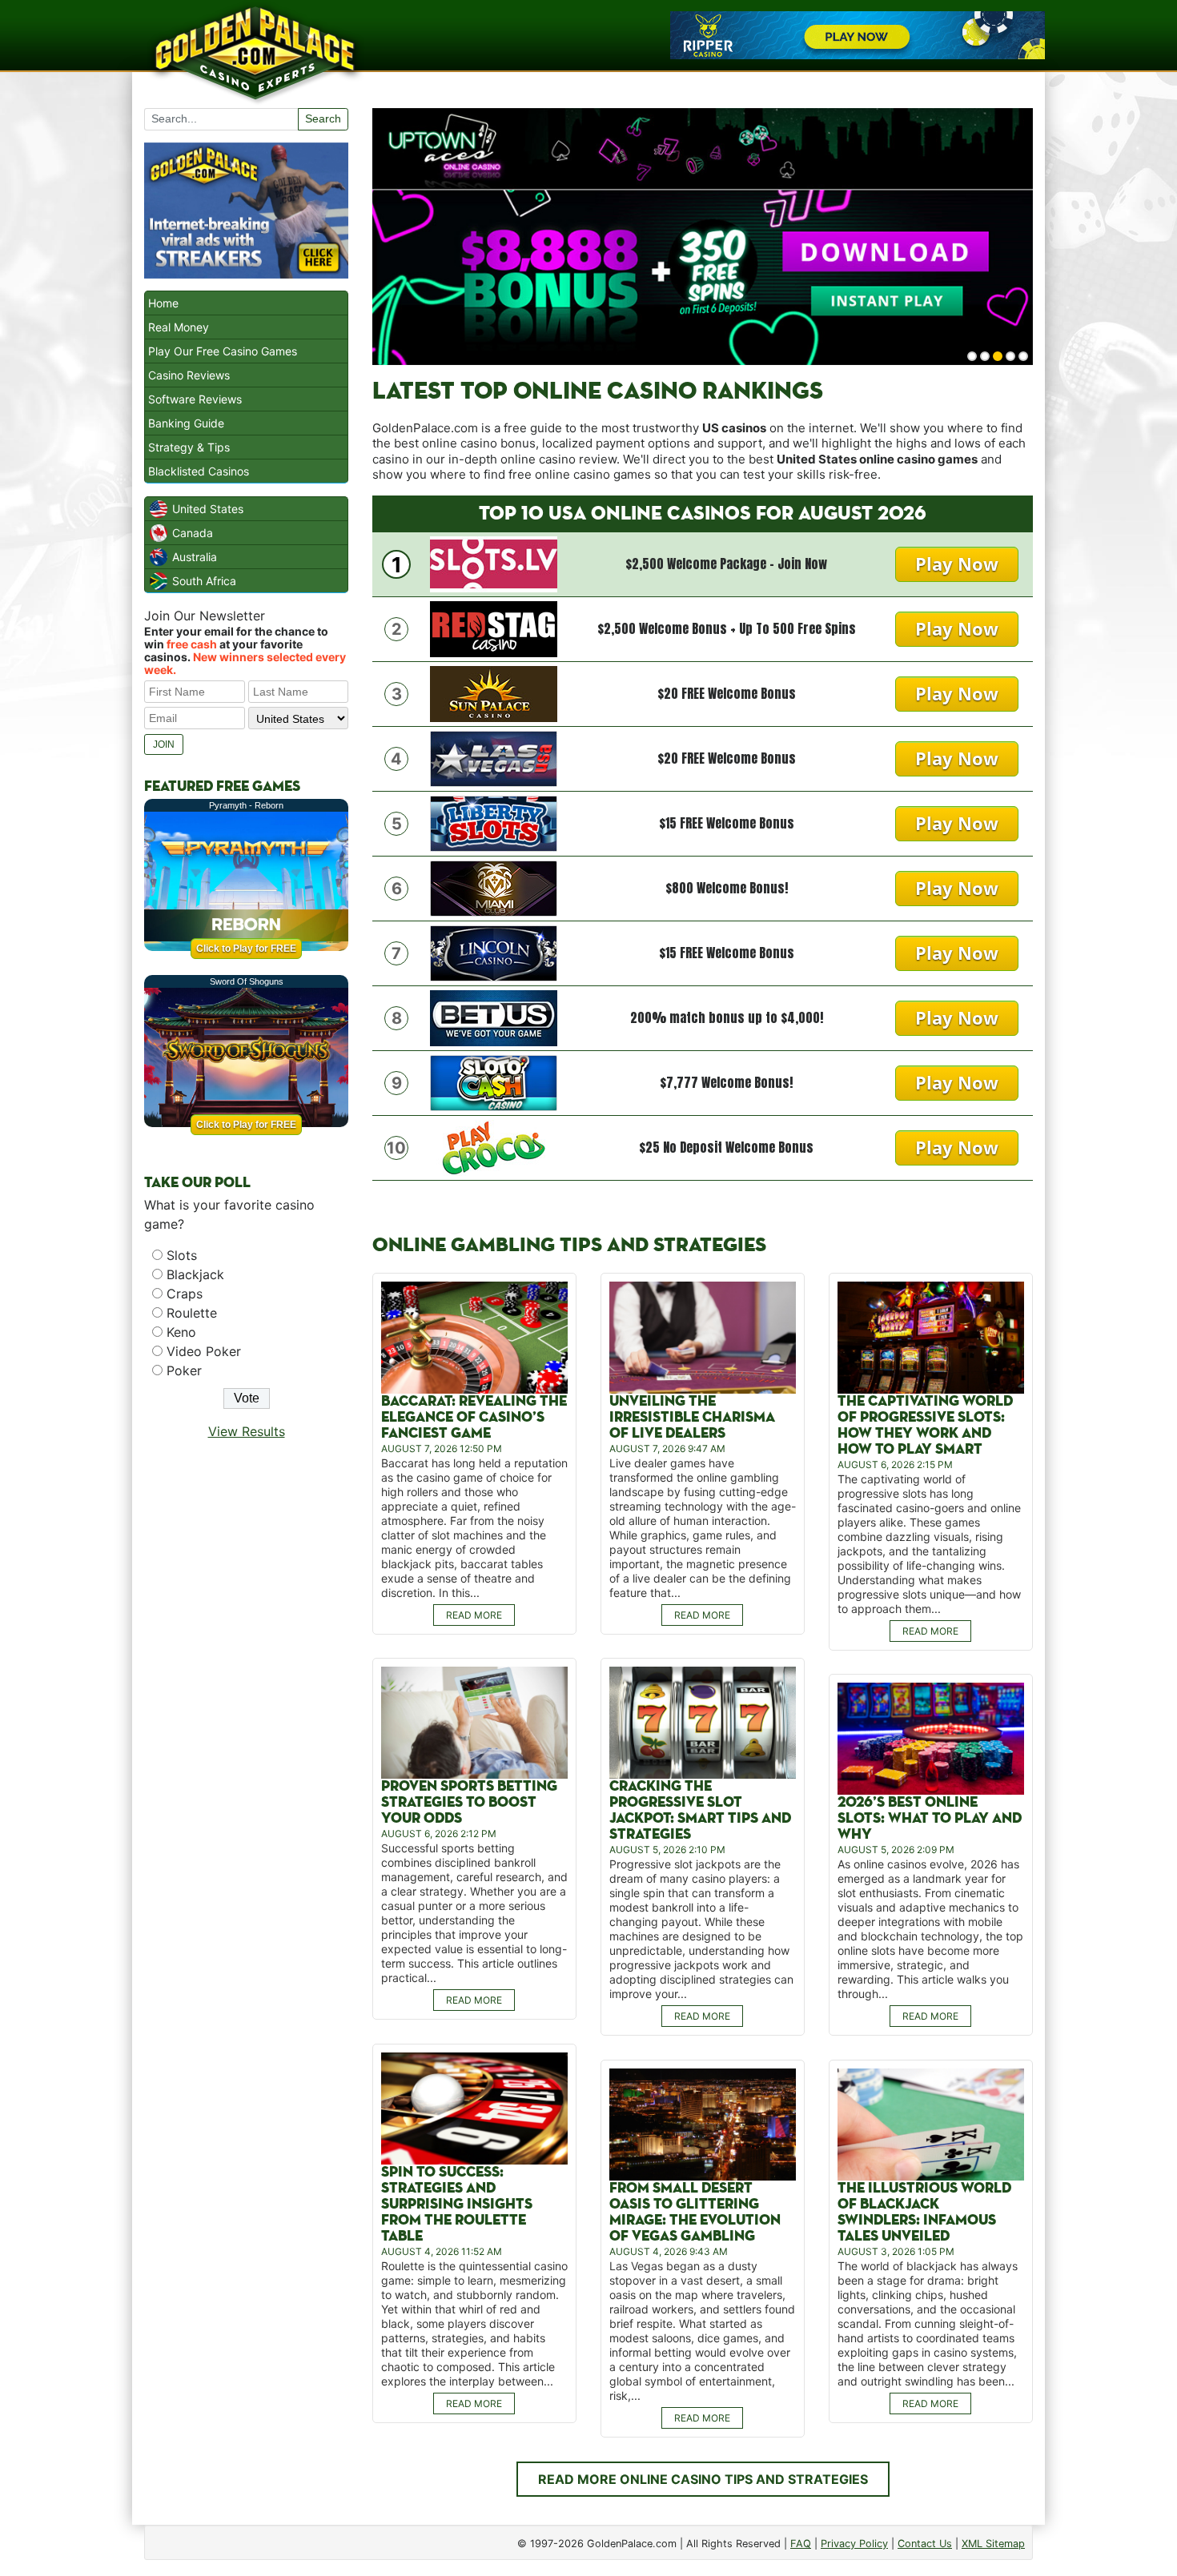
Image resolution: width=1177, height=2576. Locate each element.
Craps (185, 1294)
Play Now (957, 564)
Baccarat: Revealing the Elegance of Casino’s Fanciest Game (474, 1417)
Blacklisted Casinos (199, 471)
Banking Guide (186, 423)
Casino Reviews (189, 375)
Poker (184, 1370)
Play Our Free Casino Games (223, 351)
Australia (195, 557)
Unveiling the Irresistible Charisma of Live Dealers (692, 1417)
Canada (193, 533)
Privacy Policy (854, 2544)
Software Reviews (195, 399)
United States (208, 509)
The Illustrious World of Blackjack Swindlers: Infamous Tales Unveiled (924, 2212)
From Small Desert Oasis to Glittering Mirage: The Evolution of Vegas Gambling (695, 2212)
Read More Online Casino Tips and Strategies (703, 2479)
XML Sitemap (993, 2544)
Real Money (179, 327)
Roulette (192, 1313)
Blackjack (195, 1274)
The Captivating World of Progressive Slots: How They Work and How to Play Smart (925, 1425)
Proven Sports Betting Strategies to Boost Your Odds (469, 1802)
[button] (972, 356)
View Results (247, 1431)
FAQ (801, 2544)
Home (163, 303)
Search (323, 118)
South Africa (204, 581)
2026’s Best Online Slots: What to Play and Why (930, 1818)
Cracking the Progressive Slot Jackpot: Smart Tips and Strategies (700, 1810)
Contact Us (925, 2544)
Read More (474, 1615)
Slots (182, 1255)
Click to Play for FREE (246, 949)
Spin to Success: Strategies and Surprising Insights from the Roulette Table (457, 2204)
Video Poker (204, 1351)
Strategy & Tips (189, 447)
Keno (181, 1332)
